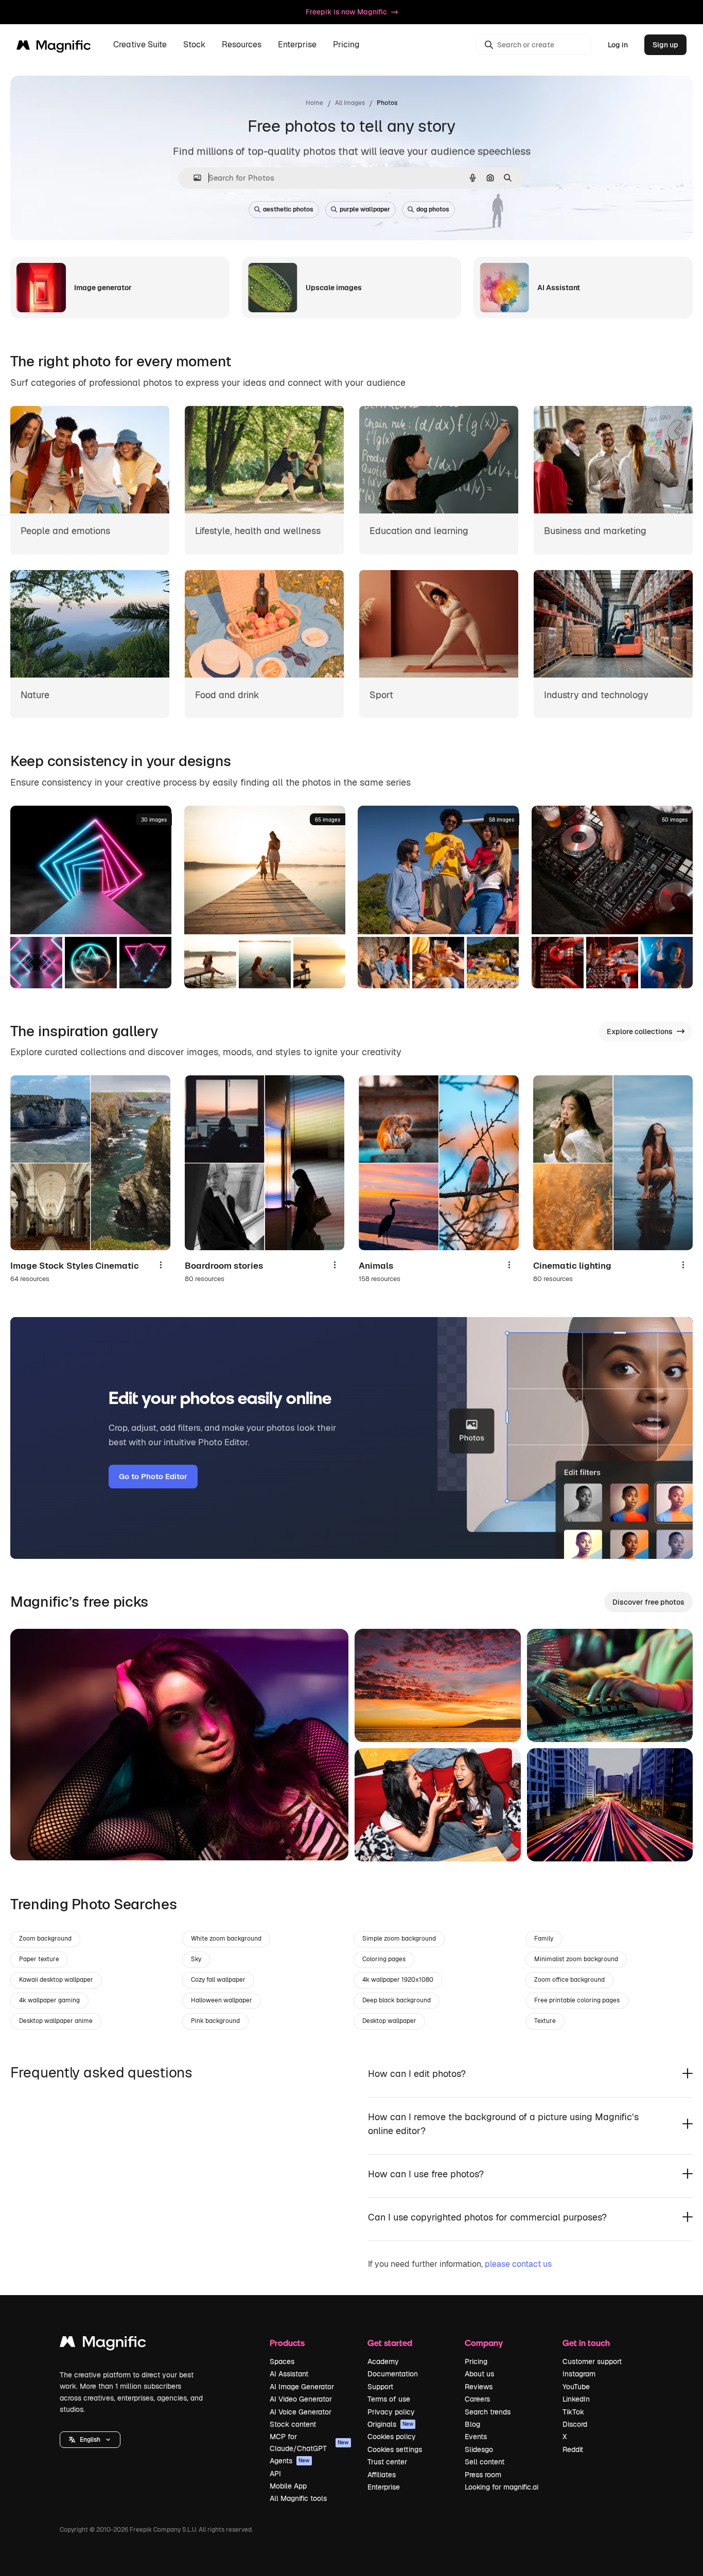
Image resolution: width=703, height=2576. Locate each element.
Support (380, 2387)
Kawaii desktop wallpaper (56, 1980)
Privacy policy (391, 2412)
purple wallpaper (365, 209)
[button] (90, 2440)
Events (476, 2437)
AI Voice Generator (301, 2412)
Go (33, 1840)
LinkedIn (576, 2399)
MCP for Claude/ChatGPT (309, 2442)
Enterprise (384, 2487)
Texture (545, 2021)
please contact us (518, 2264)
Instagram (579, 2374)
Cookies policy (392, 2437)
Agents (290, 2461)
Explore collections (640, 1032)
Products (287, 2343)
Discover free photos (648, 1602)
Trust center (387, 2462)
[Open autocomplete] (193, 178)
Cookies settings (395, 2449)
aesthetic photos (288, 209)
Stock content (293, 2424)
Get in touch (586, 2343)
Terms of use (389, 2399)
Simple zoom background (399, 1939)
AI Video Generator (301, 2399)
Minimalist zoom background (576, 1959)
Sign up (665, 45)
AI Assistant (289, 2374)
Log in (618, 45)
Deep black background (397, 2000)
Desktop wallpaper (389, 2021)
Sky (196, 1959)
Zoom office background (569, 1980)
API (275, 2474)
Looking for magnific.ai (502, 2487)
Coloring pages (384, 1959)
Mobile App (288, 2486)
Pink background (215, 2021)
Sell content (485, 2462)
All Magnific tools (298, 2498)
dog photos (433, 209)
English (90, 2440)
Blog (472, 2424)
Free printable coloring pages (577, 2000)
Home (314, 103)
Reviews (479, 2387)
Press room (483, 2475)
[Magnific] (103, 2344)
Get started (390, 2343)
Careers (477, 2399)
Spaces (282, 2361)
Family (544, 1939)
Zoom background (45, 1939)
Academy (383, 2361)
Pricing (346, 45)
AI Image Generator (302, 2387)
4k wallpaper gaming (49, 2000)
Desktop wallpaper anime (56, 2021)
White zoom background (226, 1939)
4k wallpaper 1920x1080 (398, 1980)
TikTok (573, 2412)
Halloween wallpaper (222, 2000)
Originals (391, 2424)
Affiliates (382, 2475)
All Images (350, 103)
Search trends (488, 2412)
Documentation (393, 2374)
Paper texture (39, 1959)
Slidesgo (479, 2449)
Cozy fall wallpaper (218, 1980)
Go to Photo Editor (153, 1476)
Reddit (573, 2449)
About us (479, 2374)
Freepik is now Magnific (346, 12)
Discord (575, 2424)
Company (484, 2343)
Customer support (592, 2361)
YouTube (576, 2387)
